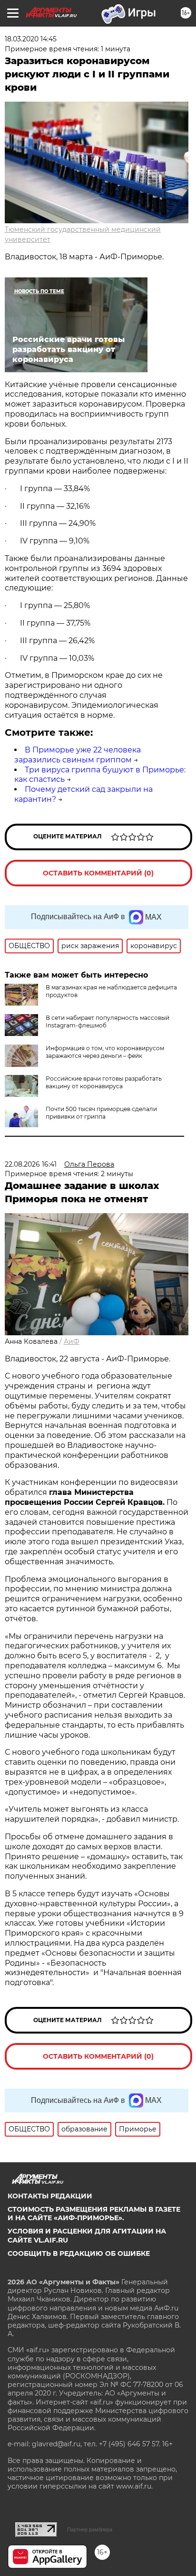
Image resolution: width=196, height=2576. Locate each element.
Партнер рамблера (90, 2529)
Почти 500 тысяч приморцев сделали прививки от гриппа (101, 1113)
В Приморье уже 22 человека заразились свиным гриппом (78, 755)
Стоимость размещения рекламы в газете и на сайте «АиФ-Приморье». (94, 2214)
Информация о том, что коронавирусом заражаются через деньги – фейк (105, 1052)
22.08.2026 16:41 (31, 1164)
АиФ (72, 1341)
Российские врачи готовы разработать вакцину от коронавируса (104, 1082)
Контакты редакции (50, 2196)
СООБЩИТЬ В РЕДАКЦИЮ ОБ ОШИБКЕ (79, 2253)
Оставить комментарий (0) (98, 873)
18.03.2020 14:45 (31, 39)
